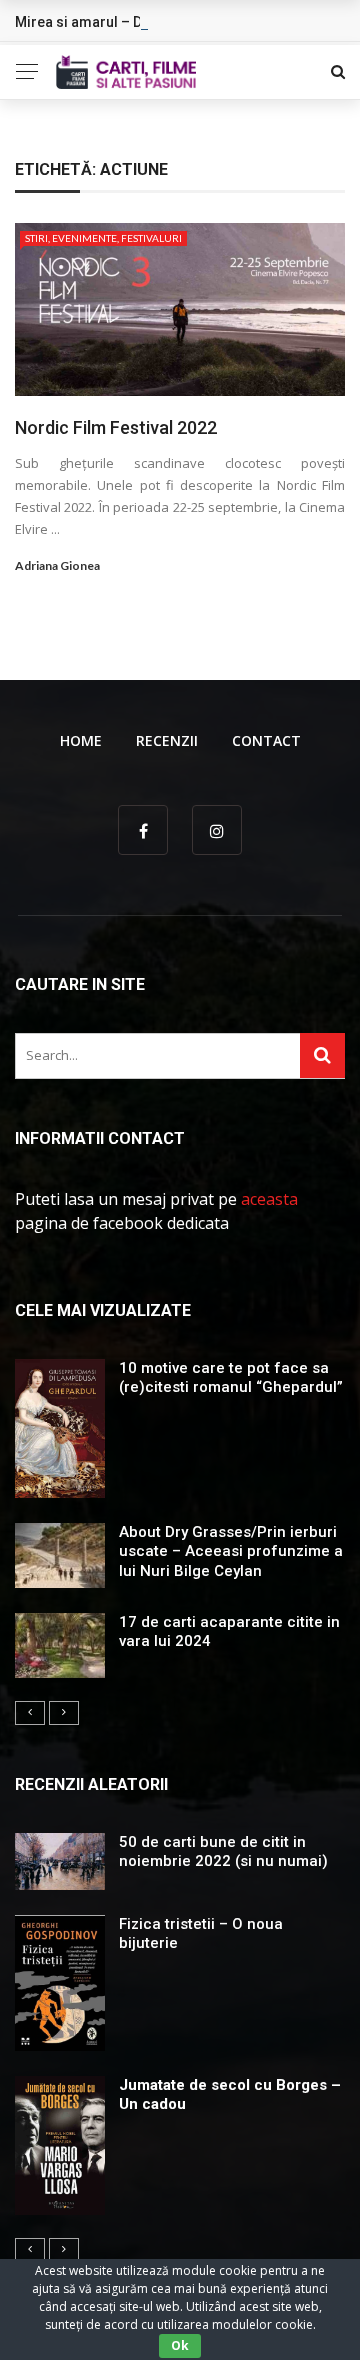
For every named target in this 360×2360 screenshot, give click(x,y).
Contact (266, 740)
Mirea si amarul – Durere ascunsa (126, 22)
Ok (180, 2345)
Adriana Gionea (57, 565)
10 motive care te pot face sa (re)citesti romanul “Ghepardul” (231, 1378)
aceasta (269, 1199)
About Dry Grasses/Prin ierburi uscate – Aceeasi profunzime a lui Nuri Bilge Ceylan (231, 1551)
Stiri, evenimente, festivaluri (103, 238)
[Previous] (30, 1713)
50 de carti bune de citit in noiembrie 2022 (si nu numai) (223, 1852)
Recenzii (167, 740)
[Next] (64, 1713)
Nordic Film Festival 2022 (116, 427)
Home (81, 740)
